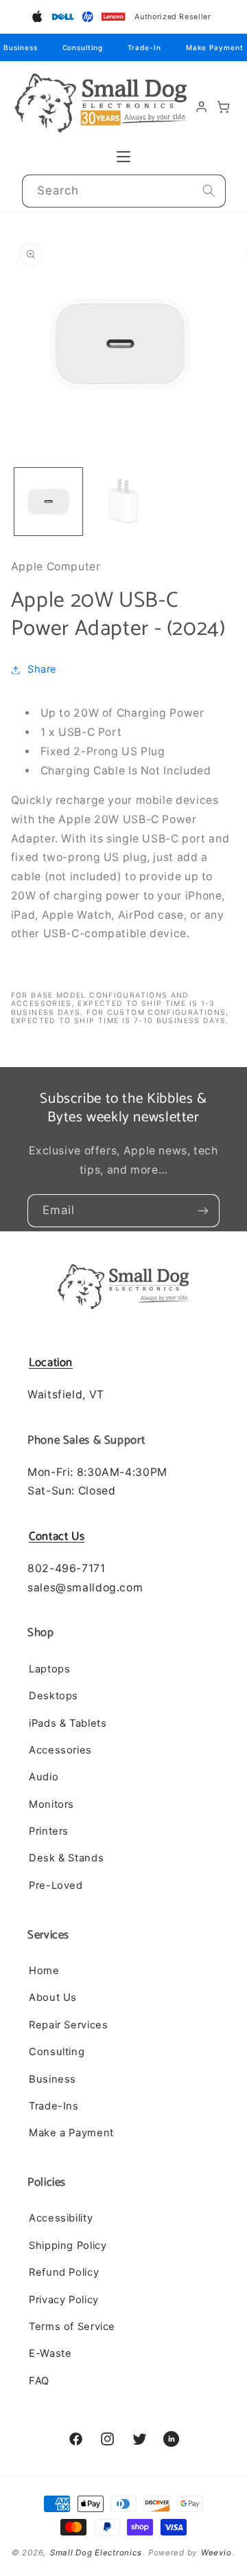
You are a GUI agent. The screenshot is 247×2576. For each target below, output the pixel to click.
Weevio (216, 2553)
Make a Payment (71, 2133)
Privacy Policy (64, 2300)
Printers (49, 1831)
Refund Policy (64, 2272)
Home (44, 1971)
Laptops (49, 1669)
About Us (53, 1997)
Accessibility (61, 2218)
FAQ (39, 2381)
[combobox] (124, 191)
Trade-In (144, 47)
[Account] (202, 107)
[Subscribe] (203, 1211)
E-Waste (50, 2353)
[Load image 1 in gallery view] (48, 502)
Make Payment (215, 47)
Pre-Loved (56, 1885)
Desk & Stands (66, 1858)
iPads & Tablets (68, 1723)
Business (20, 47)
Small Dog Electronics (96, 2553)
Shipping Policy (68, 2245)
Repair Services (68, 2025)
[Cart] (224, 107)
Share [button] (42, 669)
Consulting (83, 47)
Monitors (51, 1804)
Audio (44, 1777)
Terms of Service (72, 2327)
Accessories (60, 1750)
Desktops (54, 1696)
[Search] (209, 191)
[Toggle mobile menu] (123, 157)
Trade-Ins (54, 2106)
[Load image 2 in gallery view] (123, 502)
